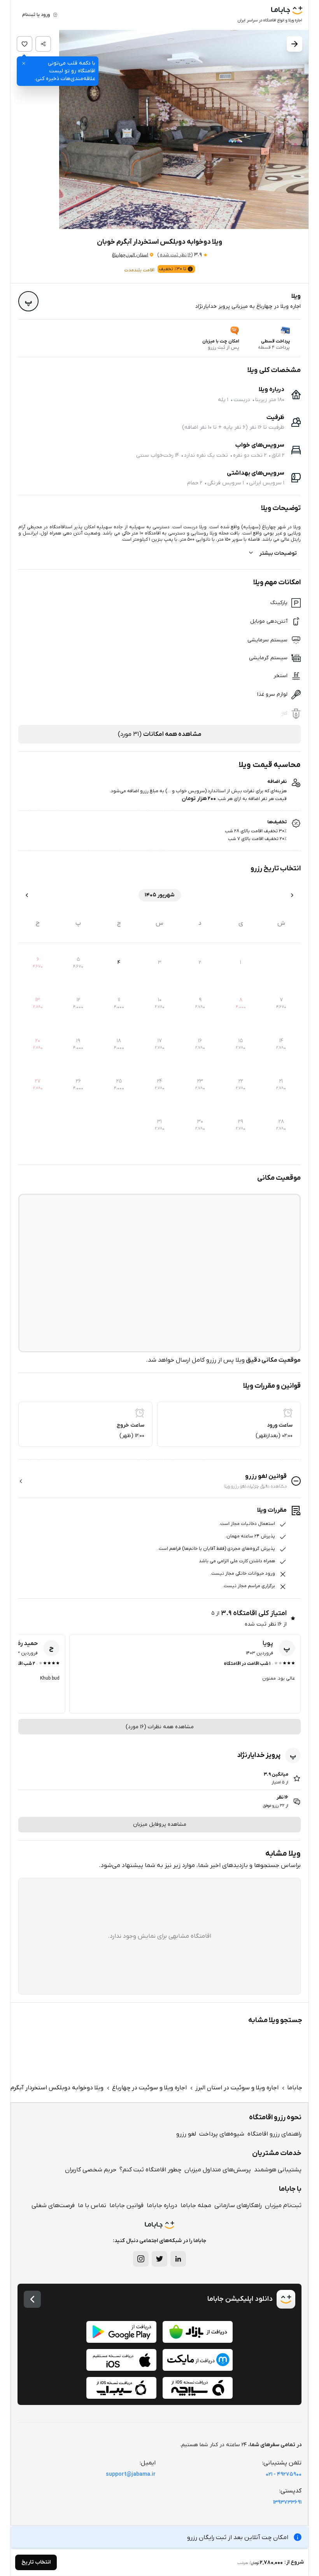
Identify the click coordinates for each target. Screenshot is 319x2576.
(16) (175, 255)
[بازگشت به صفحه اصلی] (32, 2299)
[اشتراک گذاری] (43, 44)
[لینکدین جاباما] (178, 2259)
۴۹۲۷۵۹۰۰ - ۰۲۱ (284, 2474)
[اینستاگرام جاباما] (141, 2259)
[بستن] (24, 63)
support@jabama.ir (131, 2474)
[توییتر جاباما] (159, 2259)
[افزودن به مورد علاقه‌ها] (25, 44)
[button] (159, 130)
